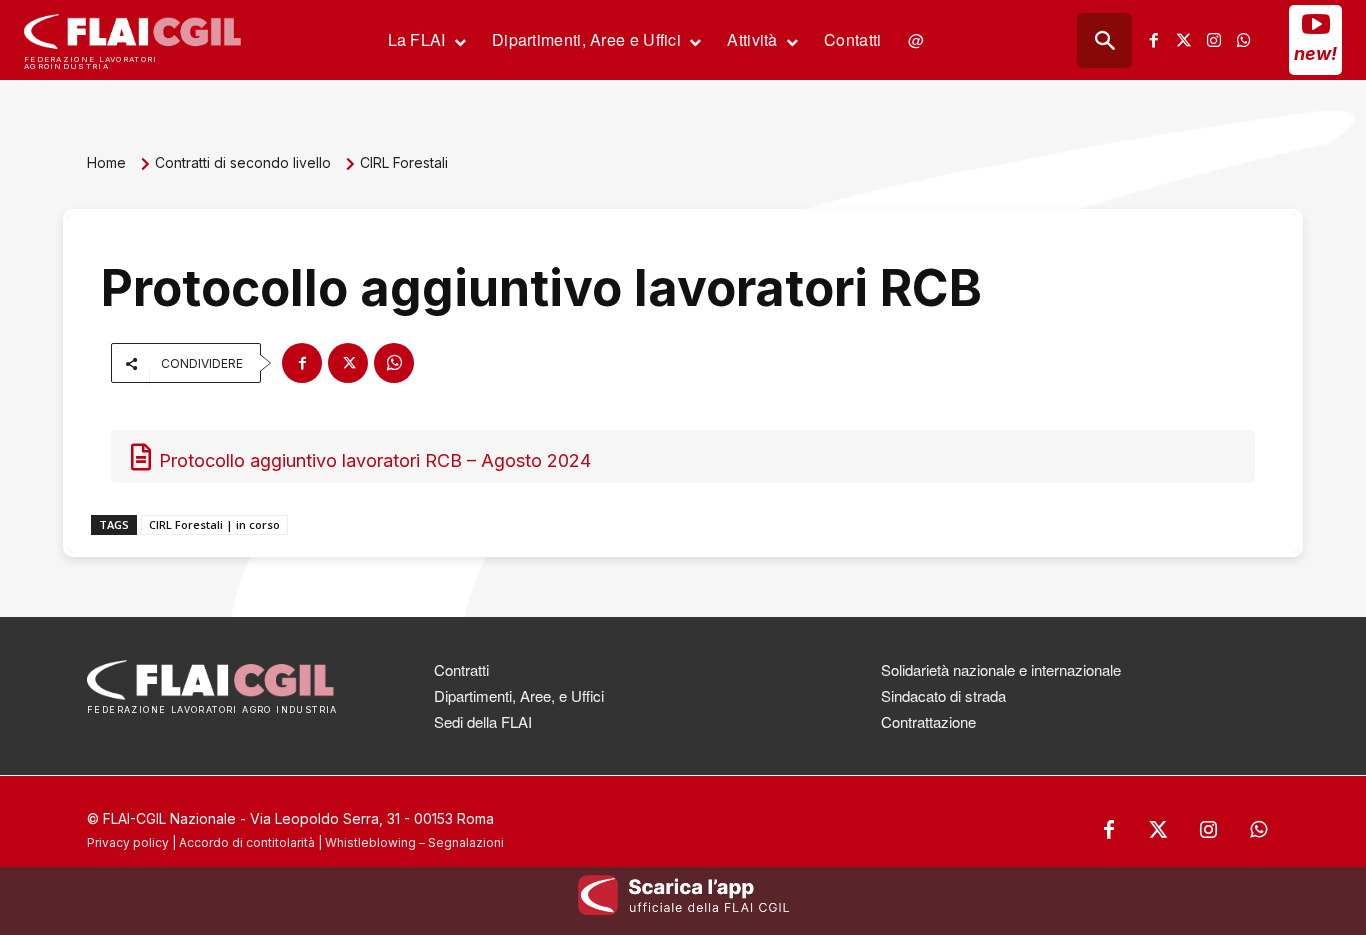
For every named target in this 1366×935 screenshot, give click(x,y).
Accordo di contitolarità (247, 842)
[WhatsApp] (394, 363)
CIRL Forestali (404, 162)
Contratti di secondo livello (243, 162)
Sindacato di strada (943, 695)
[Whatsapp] (1244, 40)
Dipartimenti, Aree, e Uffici (519, 695)
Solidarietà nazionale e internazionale (1001, 669)
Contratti (461, 669)
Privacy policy (128, 842)
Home (106, 162)
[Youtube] (1316, 24)
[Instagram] (1214, 40)
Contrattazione (928, 721)
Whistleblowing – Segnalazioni (414, 842)
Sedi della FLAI (483, 721)
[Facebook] (1154, 40)
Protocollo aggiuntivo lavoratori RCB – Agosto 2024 (375, 460)
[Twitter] (1184, 40)
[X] (348, 363)
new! (1315, 53)
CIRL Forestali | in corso (214, 524)
